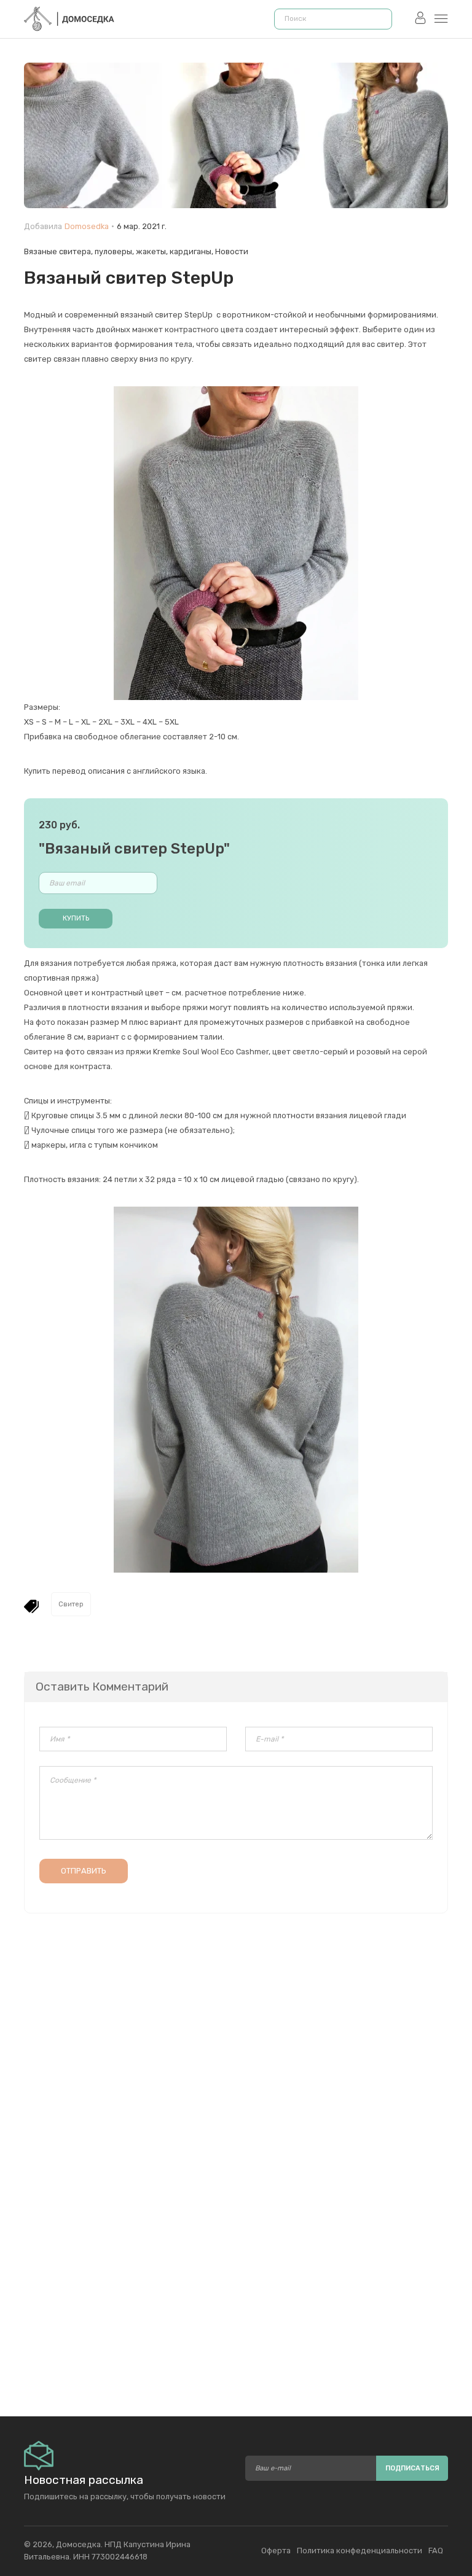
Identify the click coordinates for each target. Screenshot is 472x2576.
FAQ (436, 2551)
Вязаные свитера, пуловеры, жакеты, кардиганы (118, 251)
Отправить (84, 1871)
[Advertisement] (236, 2265)
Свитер (71, 1604)
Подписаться (412, 2468)
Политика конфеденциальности (360, 2551)
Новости (232, 251)
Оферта (276, 2551)
